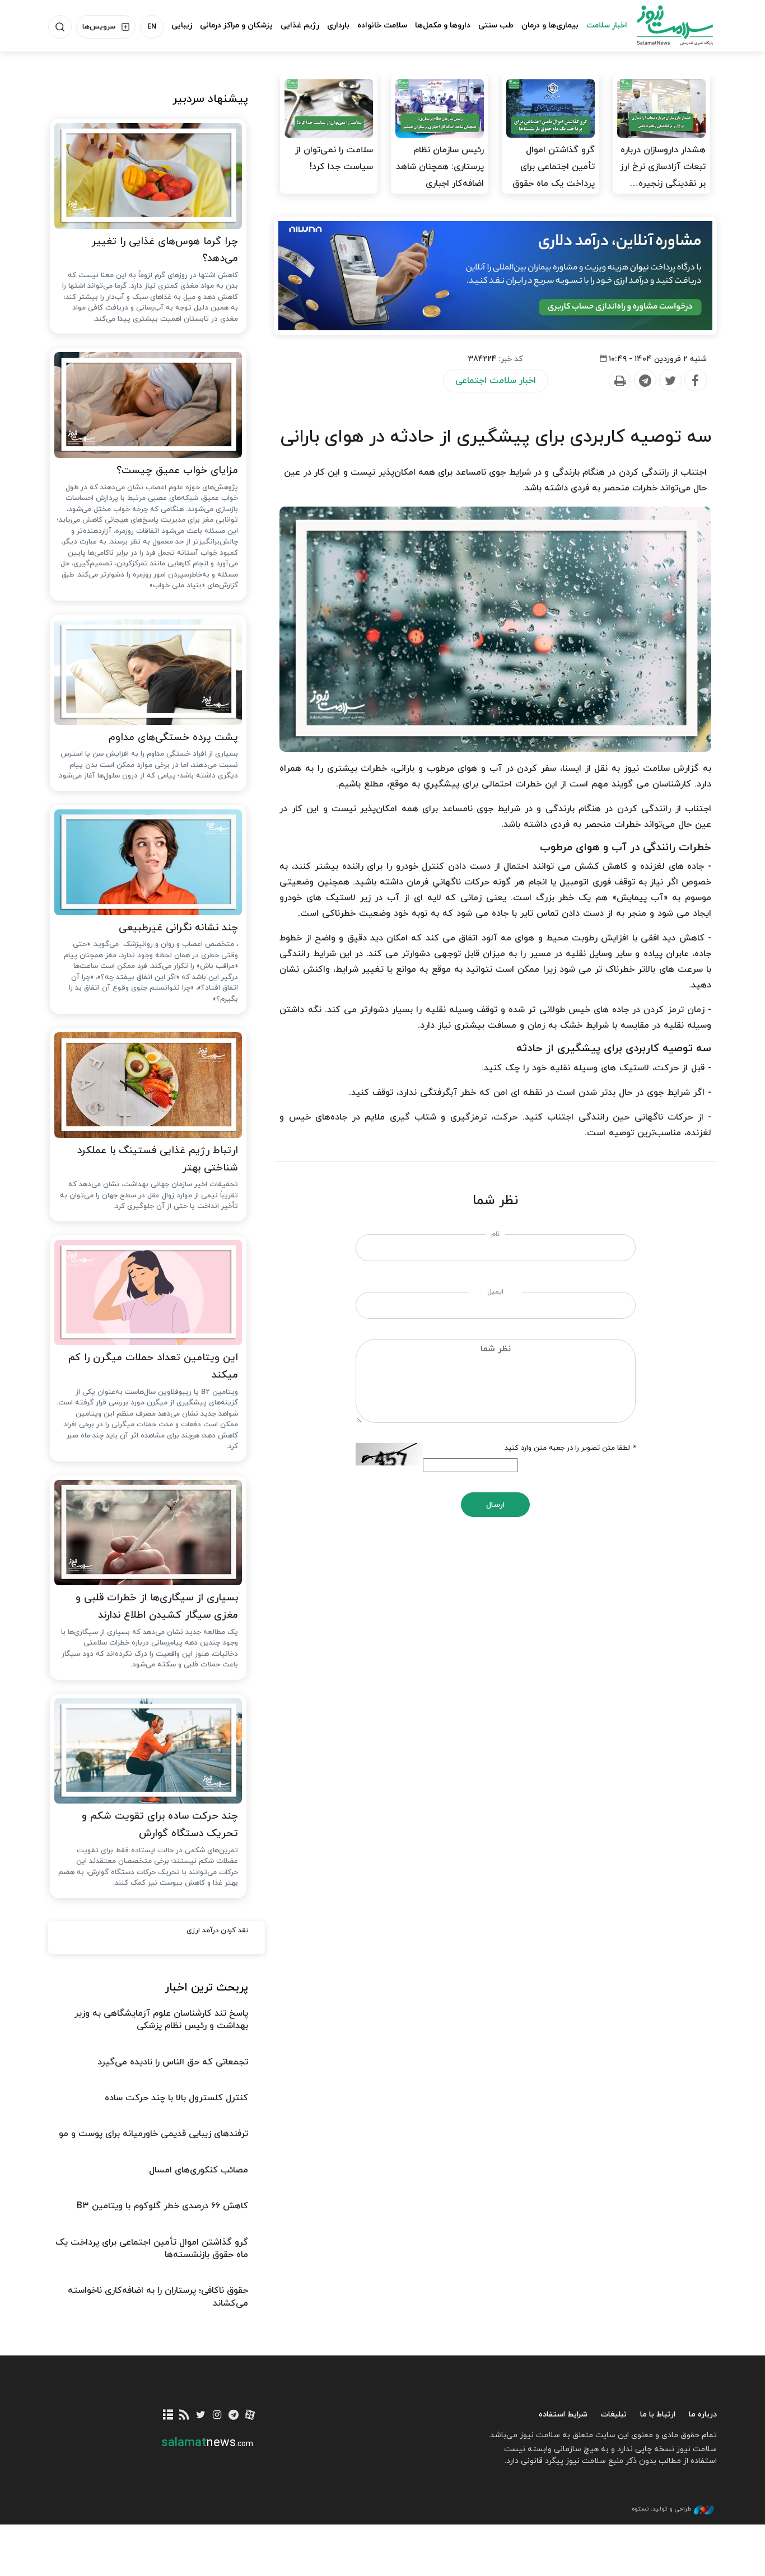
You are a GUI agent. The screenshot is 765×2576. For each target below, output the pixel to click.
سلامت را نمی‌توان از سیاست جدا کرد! (334, 158)
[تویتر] (201, 2416)
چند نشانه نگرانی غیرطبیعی (178, 928)
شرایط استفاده (563, 2415)
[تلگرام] (233, 2416)
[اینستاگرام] (217, 2416)
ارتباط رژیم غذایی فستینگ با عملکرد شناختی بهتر (157, 1159)
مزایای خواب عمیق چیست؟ (177, 470)
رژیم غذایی (300, 25)
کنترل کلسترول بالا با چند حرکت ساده (176, 2098)
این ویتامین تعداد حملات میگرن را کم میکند (153, 1366)
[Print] (619, 381)
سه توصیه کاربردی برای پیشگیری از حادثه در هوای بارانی (496, 437)
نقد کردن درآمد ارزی (217, 1931)
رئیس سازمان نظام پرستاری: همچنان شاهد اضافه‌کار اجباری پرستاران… (440, 175)
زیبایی (182, 25)
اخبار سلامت (607, 25)
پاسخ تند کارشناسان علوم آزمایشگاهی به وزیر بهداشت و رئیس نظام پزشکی (161, 2020)
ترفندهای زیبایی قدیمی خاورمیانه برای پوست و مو (153, 2134)
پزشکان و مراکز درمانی (236, 25)
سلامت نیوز (665, 25)
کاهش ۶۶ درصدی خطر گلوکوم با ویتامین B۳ (162, 2206)
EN (152, 27)
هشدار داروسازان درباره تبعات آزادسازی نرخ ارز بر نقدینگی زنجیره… (663, 167)
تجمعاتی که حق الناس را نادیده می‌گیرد (173, 2062)
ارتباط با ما (658, 2415)
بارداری (338, 25)
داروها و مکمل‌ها (443, 25)
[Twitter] (670, 381)
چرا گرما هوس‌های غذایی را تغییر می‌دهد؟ (165, 250)
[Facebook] (695, 381)
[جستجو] (60, 27)
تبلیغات (614, 2415)
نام (495, 1234)
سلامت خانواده (382, 25)
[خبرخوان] (185, 2416)
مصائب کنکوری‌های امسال (199, 2170)
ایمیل (495, 1292)
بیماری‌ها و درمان (550, 25)
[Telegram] (645, 381)
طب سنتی (496, 25)
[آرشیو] (168, 2416)
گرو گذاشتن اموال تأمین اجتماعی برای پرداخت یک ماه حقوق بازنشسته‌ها (554, 175)
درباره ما (703, 2415)
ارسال (495, 1505)
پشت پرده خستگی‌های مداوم (173, 737)
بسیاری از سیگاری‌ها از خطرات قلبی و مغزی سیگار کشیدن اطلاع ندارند (157, 1607)
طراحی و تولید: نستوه (661, 2509)
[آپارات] (250, 2416)
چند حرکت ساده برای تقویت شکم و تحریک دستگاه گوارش (160, 1825)
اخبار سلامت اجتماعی (496, 381)
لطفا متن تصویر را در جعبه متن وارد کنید (570, 1448)
